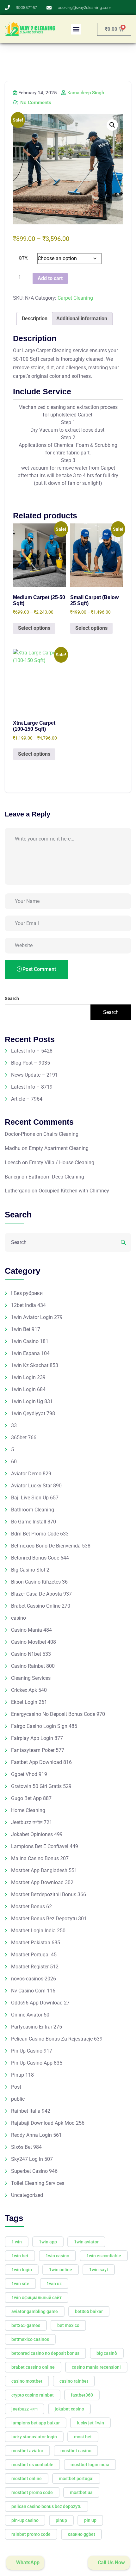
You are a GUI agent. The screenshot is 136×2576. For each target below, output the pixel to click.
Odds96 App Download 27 (40, 2003)
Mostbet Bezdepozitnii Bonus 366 (49, 1894)
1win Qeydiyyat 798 (33, 1413)
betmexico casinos (30, 2339)
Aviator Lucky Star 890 (36, 1486)
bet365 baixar (89, 2311)
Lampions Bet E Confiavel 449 (45, 1846)
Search (12, 998)
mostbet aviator (27, 2451)
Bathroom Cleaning (33, 1510)
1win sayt (99, 2270)
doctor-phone (20, 1134)
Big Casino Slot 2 (30, 1570)
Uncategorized (27, 2195)
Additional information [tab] (82, 319)
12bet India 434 (28, 1305)
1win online (61, 2270)
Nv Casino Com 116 (33, 1991)
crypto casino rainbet (33, 2395)
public (18, 2099)
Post (16, 2087)
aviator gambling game (35, 2311)
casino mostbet (27, 2381)
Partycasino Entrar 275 (37, 2027)
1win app (48, 2242)
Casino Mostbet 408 (34, 1642)
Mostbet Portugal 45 (34, 1955)
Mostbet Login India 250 (38, 1931)
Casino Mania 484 (31, 1630)
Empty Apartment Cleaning (59, 1148)
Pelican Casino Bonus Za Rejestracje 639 (57, 2039)
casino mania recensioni (96, 2367)
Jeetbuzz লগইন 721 (32, 1822)
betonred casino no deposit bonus (45, 2353)
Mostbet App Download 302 (42, 1882)
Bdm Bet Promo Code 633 (40, 1534)
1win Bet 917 (26, 1329)
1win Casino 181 (30, 1341)
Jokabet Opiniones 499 (37, 1834)
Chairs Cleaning (61, 1134)
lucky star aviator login (34, 2437)
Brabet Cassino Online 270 (41, 1606)
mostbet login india (90, 2465)
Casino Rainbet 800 (33, 1666)
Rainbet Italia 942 (31, 2111)
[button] (76, 29)
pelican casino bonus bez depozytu (46, 2506)
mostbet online (27, 2479)
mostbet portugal (76, 2479)
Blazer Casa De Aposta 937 (41, 1594)
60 (14, 1462)
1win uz (54, 2284)
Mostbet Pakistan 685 (36, 1943)
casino (19, 1618)
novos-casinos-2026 (34, 1979)
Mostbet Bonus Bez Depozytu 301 (49, 1919)
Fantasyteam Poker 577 (38, 1750)
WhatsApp (27, 2563)
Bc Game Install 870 (34, 1522)
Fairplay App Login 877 (37, 1738)
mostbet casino (76, 2451)
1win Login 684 (28, 1389)
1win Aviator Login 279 (37, 1317)
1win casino (57, 2256)
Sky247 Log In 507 (32, 2159)
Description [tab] (35, 319)
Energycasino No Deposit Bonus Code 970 (58, 1714)
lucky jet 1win (90, 2423)
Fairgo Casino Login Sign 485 (44, 1726)
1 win (17, 2242)
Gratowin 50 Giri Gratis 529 (41, 1786)
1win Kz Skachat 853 (35, 1365)
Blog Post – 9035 (31, 1063)
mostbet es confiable (32, 2465)
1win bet (20, 2256)
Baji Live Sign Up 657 (35, 1498)
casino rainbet (74, 2381)
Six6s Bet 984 (26, 2147)
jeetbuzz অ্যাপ (25, 2409)
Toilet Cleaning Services (38, 2183)
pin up (90, 2520)
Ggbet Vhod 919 (29, 1774)
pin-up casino (25, 2520)
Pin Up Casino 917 (32, 2051)
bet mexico (68, 2325)
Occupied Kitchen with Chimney (74, 1191)
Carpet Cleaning (75, 298)
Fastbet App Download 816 (41, 1762)
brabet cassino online (33, 2367)
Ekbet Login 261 (29, 1702)
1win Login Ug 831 (32, 1401)
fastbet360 (82, 2395)
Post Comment (39, 969)
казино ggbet (81, 2534)
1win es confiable (104, 2256)
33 (14, 1426)
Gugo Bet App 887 (31, 1798)
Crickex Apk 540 (29, 1690)
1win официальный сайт (37, 2298)
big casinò (107, 2353)
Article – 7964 (27, 1099)
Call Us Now (111, 2563)
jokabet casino (69, 2409)
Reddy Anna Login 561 (36, 2135)
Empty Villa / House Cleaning (62, 1163)
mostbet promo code (32, 2492)
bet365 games (26, 2325)
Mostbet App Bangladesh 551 (44, 1870)
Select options (34, 628)
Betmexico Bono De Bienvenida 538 (51, 1546)
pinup (61, 2520)
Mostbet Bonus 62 (31, 1907)
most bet (83, 2437)
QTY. (23, 258)
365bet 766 (24, 1438)
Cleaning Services (31, 1678)
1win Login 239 (28, 1377)
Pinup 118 (22, 2075)
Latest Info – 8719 (32, 1087)
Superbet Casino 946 (34, 2171)
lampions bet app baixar (36, 2423)
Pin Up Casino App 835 (37, 2063)
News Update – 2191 (34, 1075)
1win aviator (86, 2242)
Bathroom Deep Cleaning (56, 1177)
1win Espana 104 (30, 1353)
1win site (20, 2284)
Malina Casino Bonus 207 (40, 1858)
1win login (22, 2270)
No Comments (35, 103)
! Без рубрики (27, 1293)
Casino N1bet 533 (31, 1654)
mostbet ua (81, 2492)
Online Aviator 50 (30, 2015)
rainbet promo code (31, 2534)
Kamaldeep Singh (85, 93)
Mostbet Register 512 (35, 1967)
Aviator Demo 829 (31, 1474)
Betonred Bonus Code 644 (40, 1558)
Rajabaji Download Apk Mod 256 (48, 2123)
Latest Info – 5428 (32, 1051)
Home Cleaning (28, 1810)
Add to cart (50, 278)
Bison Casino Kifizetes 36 (39, 1582)
